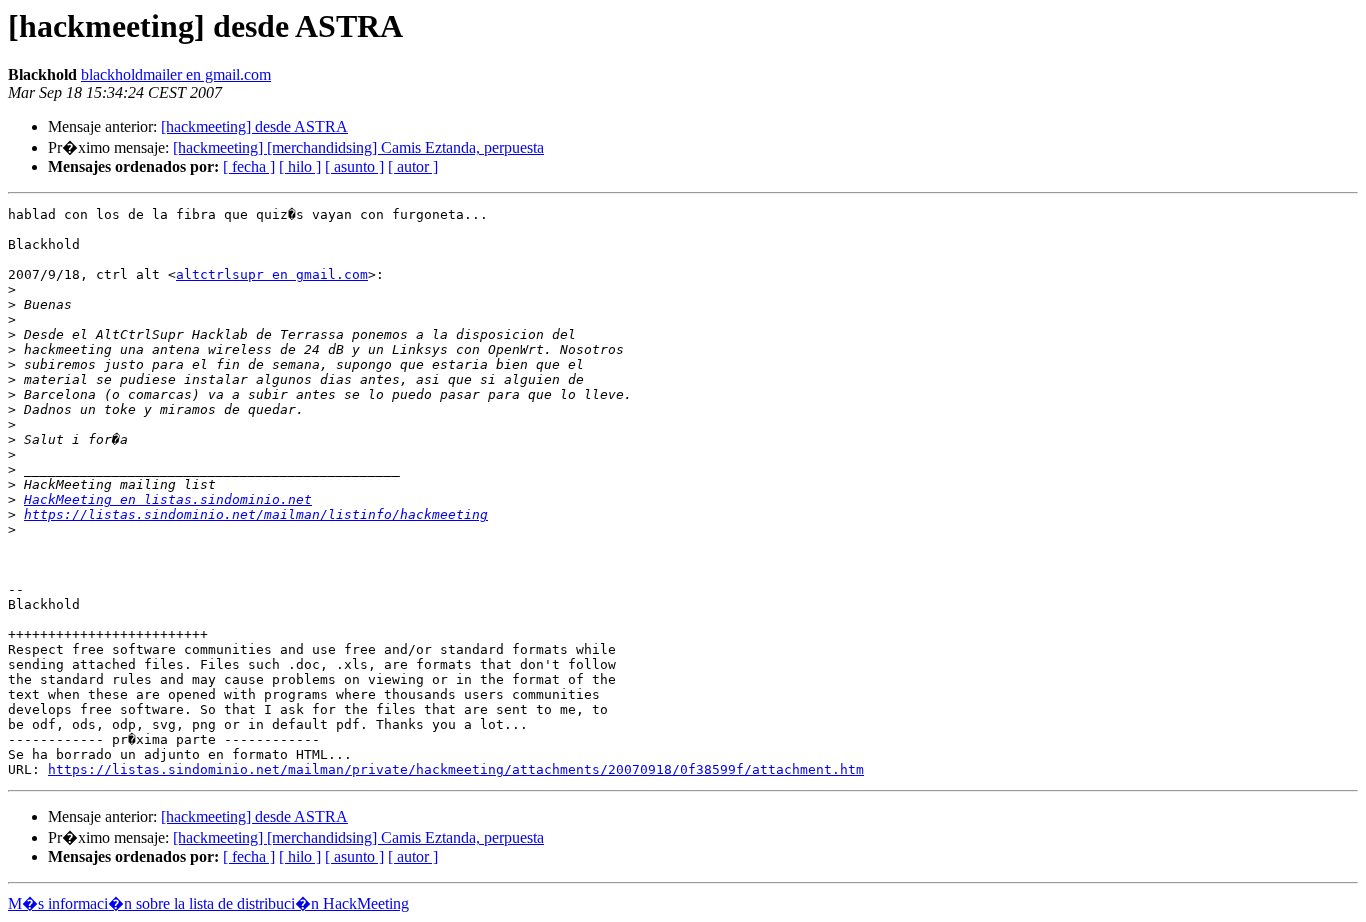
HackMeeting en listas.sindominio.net (168, 499)
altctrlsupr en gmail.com (272, 274)
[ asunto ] (354, 166)
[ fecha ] (249, 166)
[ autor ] (413, 166)
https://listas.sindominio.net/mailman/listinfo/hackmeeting (256, 514)
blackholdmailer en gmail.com (176, 74)
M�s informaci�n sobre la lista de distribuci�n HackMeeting (208, 903)
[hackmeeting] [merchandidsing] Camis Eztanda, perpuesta (358, 147)
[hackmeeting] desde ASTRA (254, 126)
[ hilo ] (300, 166)
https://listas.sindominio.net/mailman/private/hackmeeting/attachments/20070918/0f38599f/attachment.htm (456, 769)
